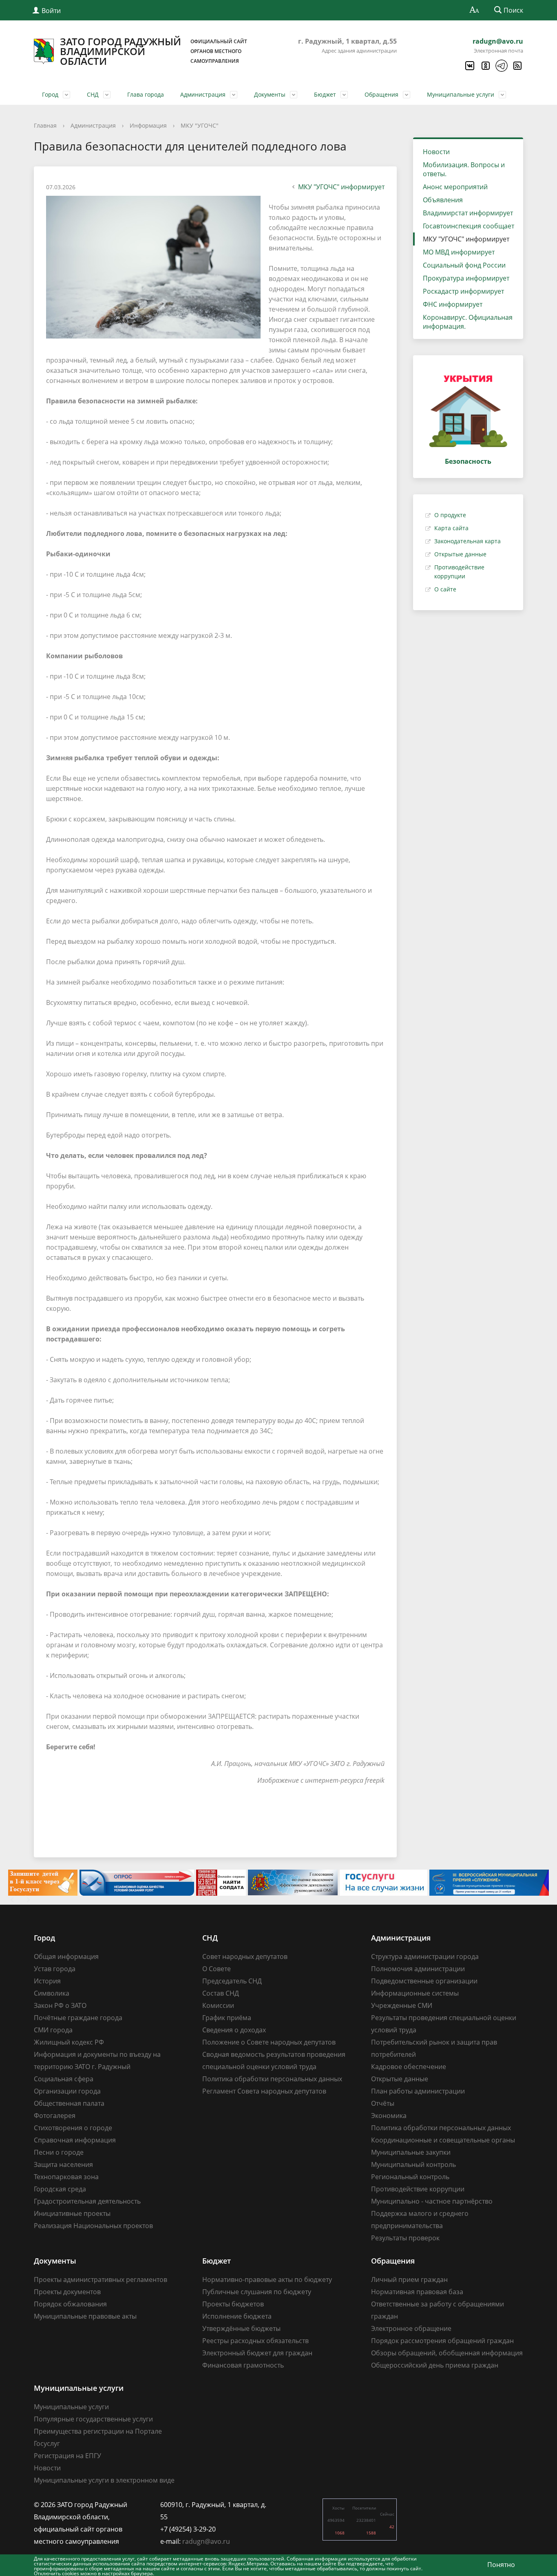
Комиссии (218, 2005)
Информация (148, 125)
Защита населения (63, 2164)
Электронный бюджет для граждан (257, 2353)
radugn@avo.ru (498, 41)
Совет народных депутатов (245, 1956)
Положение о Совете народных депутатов (269, 2042)
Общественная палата (69, 2103)
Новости (436, 152)
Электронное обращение (411, 2328)
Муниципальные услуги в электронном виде (104, 2480)
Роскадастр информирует (463, 291)
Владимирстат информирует (468, 213)
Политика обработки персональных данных (272, 2079)
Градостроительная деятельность (87, 2201)
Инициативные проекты (72, 2213)
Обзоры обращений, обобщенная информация (447, 2353)
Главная (45, 125)
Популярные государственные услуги (93, 2419)
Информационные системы (415, 1993)
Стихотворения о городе (73, 2128)
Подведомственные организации (424, 1981)
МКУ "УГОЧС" (200, 125)
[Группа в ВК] (469, 66)
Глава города (146, 94)
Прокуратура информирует (466, 278)
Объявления (443, 200)
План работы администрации (418, 2091)
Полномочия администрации (418, 1969)
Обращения (381, 94)
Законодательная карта (467, 541)
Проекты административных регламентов (101, 2279)
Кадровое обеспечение (409, 2067)
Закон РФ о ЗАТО (60, 2005)
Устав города (55, 1969)
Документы (270, 94)
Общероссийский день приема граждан (435, 2365)
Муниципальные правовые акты (85, 2316)
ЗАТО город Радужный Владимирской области (154, 51)
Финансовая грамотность (243, 2365)
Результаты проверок (405, 2238)
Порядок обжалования (70, 2304)
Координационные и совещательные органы (443, 2140)
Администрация (203, 94)
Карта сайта (451, 528)
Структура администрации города (425, 1956)
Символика (52, 1993)
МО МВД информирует (459, 252)
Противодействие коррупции (418, 2189)
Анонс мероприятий (455, 187)
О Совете (217, 1969)
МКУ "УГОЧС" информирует (341, 187)
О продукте (450, 515)
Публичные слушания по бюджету (257, 2292)
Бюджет (325, 94)
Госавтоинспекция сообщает (469, 226)
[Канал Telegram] (501, 66)
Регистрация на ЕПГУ (67, 2456)
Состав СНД (221, 1993)
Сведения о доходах (234, 2030)
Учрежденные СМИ (402, 2005)
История (47, 1981)
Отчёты (383, 2103)
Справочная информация (75, 2140)
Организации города (67, 2091)
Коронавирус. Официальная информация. (468, 322)
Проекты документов (67, 2292)
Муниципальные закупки (411, 2152)
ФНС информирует (453, 304)
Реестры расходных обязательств (255, 2341)
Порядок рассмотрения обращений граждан (442, 2341)
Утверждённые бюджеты (241, 2328)
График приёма (227, 2018)
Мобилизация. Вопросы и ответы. (464, 169)
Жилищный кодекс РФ (69, 2042)
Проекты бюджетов (233, 2304)
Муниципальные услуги (461, 94)
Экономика (389, 2116)
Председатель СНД (232, 1981)
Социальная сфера (64, 2079)
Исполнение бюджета (237, 2316)
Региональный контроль (410, 2177)
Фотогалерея (55, 2116)
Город (50, 94)
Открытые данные (460, 554)
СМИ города (53, 2030)
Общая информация (66, 1956)
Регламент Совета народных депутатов (264, 2091)
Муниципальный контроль (413, 2164)
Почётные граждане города (78, 2018)
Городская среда (60, 2189)
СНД (93, 94)
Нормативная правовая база (417, 2292)
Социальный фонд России (464, 265)
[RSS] (517, 66)
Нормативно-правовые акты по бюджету (267, 2279)
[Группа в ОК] (485, 66)
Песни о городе (59, 2152)
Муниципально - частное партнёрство (432, 2201)
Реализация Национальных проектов (93, 2226)
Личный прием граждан (409, 2279)
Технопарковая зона (66, 2177)
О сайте (445, 589)
